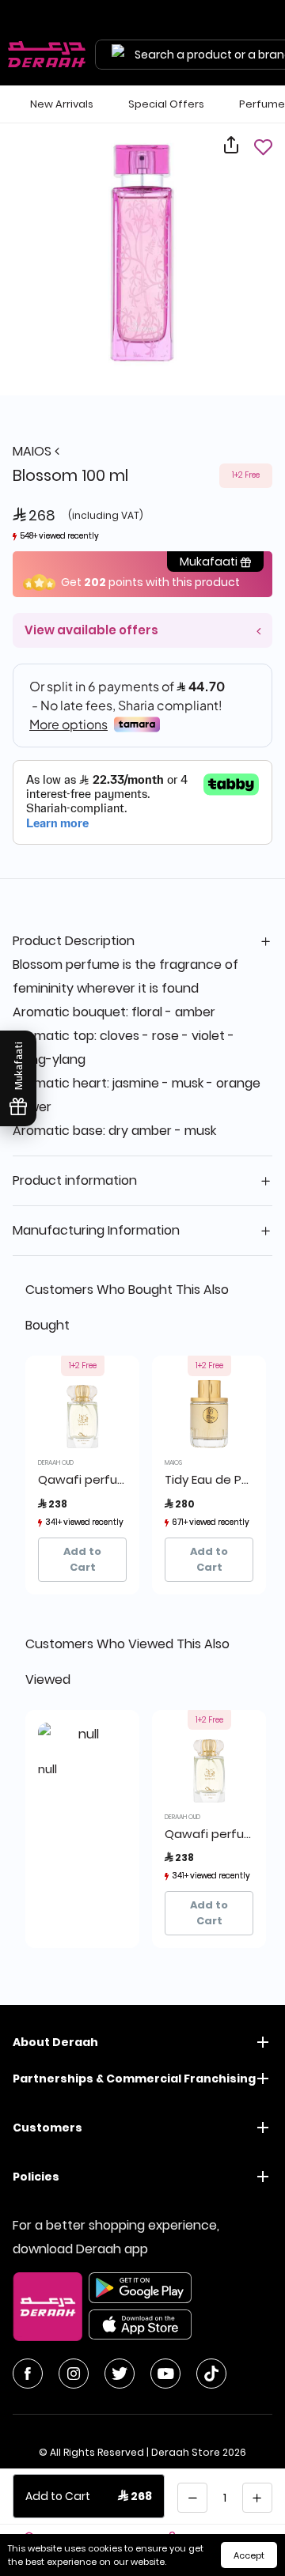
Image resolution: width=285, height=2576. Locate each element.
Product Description (74, 941)
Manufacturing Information (96, 1230)
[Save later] (263, 147)
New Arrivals (62, 104)
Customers (47, 2128)
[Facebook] (28, 2374)
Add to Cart (82, 1559)
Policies (36, 2177)
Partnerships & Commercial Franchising (134, 2079)
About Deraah (55, 2042)
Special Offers (166, 104)
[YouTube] (165, 2374)
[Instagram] (74, 2374)
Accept (249, 2555)
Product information (75, 1180)
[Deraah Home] (47, 55)
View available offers (91, 630)
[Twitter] (120, 2374)
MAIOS (34, 451)
